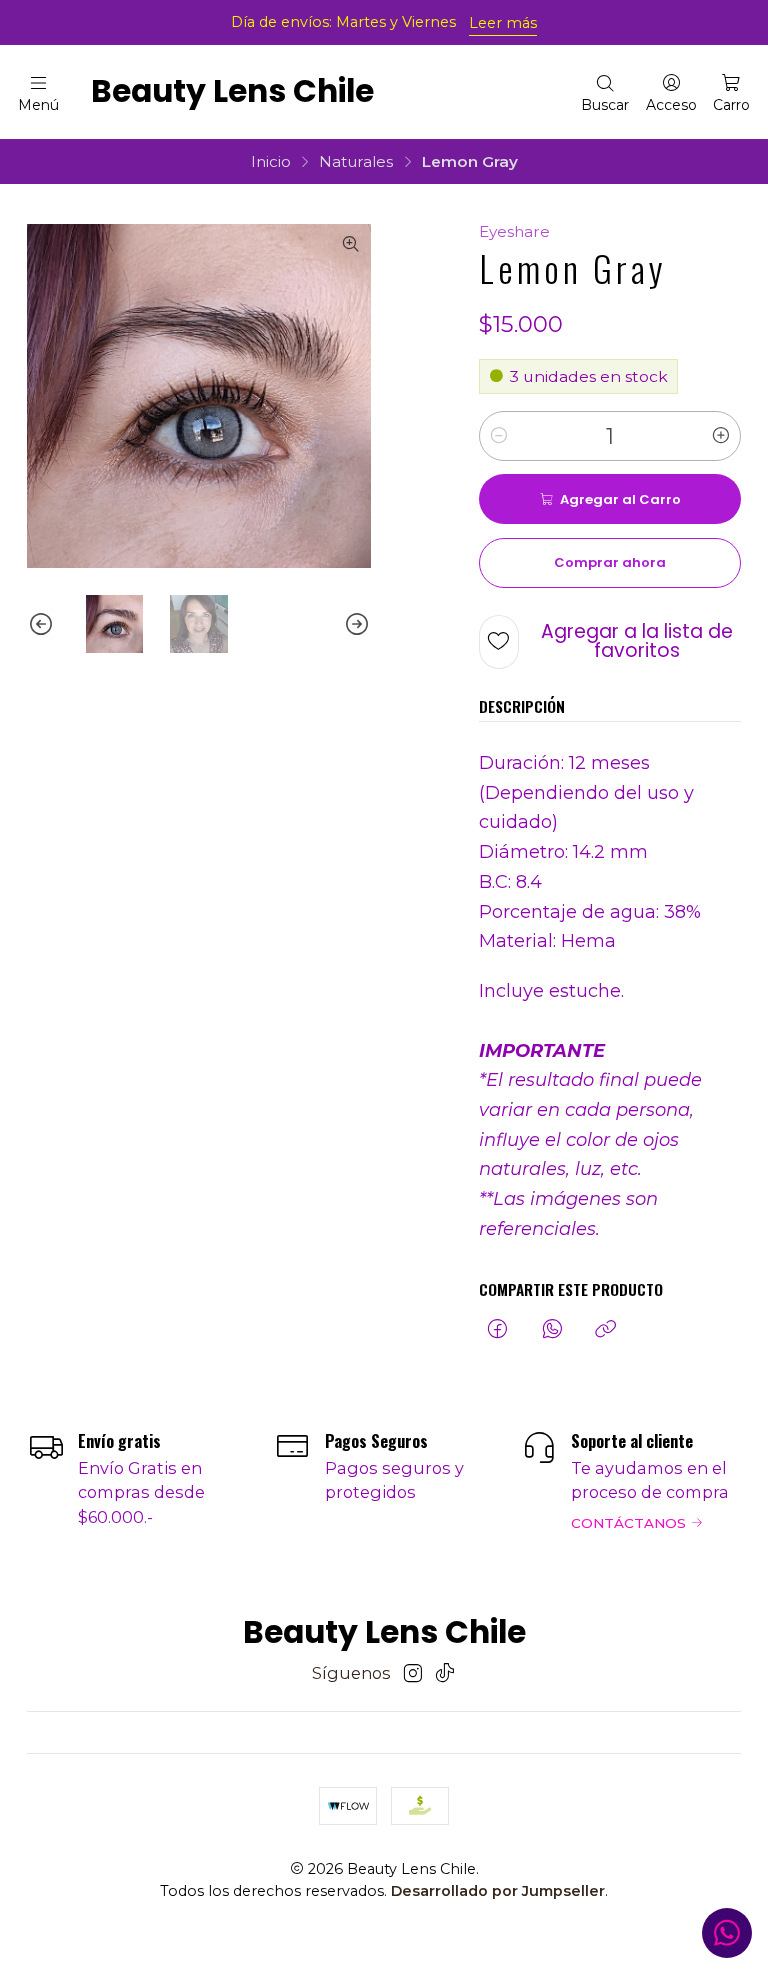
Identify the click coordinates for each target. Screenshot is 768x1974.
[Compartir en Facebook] (498, 1330)
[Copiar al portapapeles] (606, 1330)
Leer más (503, 23)
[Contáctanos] (631, 1479)
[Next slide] (356, 624)
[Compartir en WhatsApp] (552, 1330)
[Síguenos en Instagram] (413, 1673)
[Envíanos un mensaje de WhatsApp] (727, 1933)
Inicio (271, 161)
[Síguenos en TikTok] (445, 1673)
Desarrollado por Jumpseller (498, 1891)
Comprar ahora (610, 562)
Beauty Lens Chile (232, 92)
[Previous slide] (42, 624)
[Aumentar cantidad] (721, 436)
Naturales (356, 161)
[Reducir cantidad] (499, 436)
